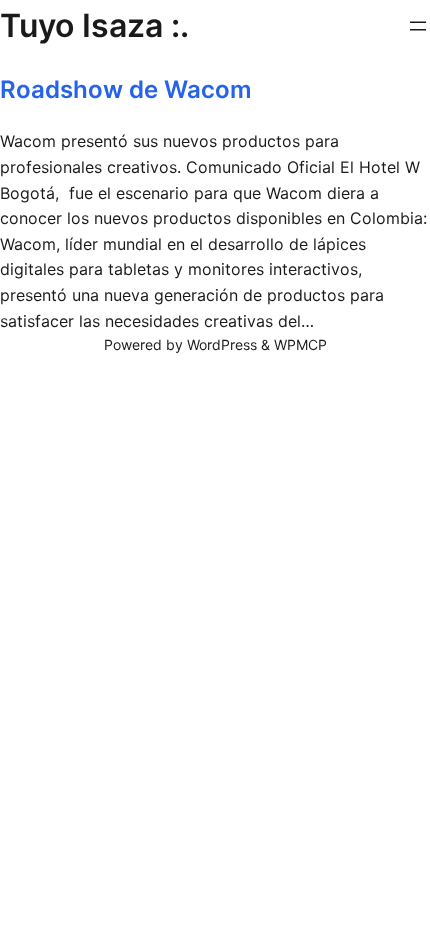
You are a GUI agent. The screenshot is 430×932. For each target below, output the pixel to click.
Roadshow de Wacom (126, 89)
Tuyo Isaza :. (94, 25)
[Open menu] (418, 26)
